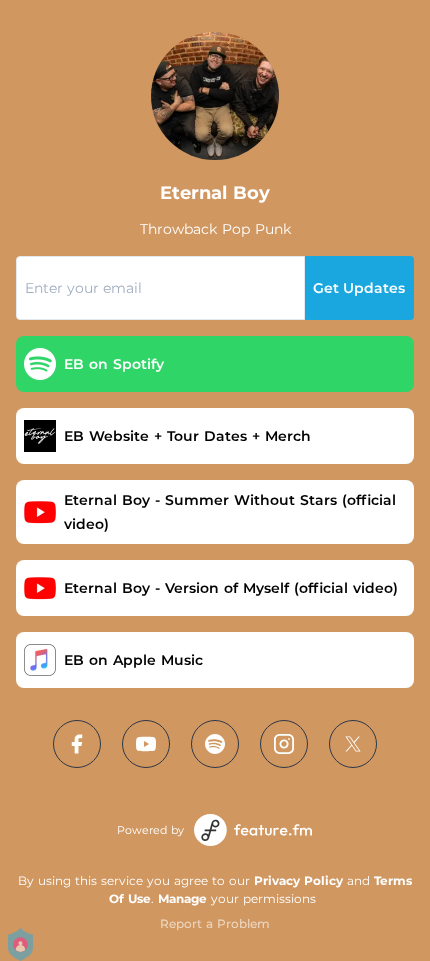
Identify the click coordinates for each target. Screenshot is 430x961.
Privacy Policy (298, 880)
